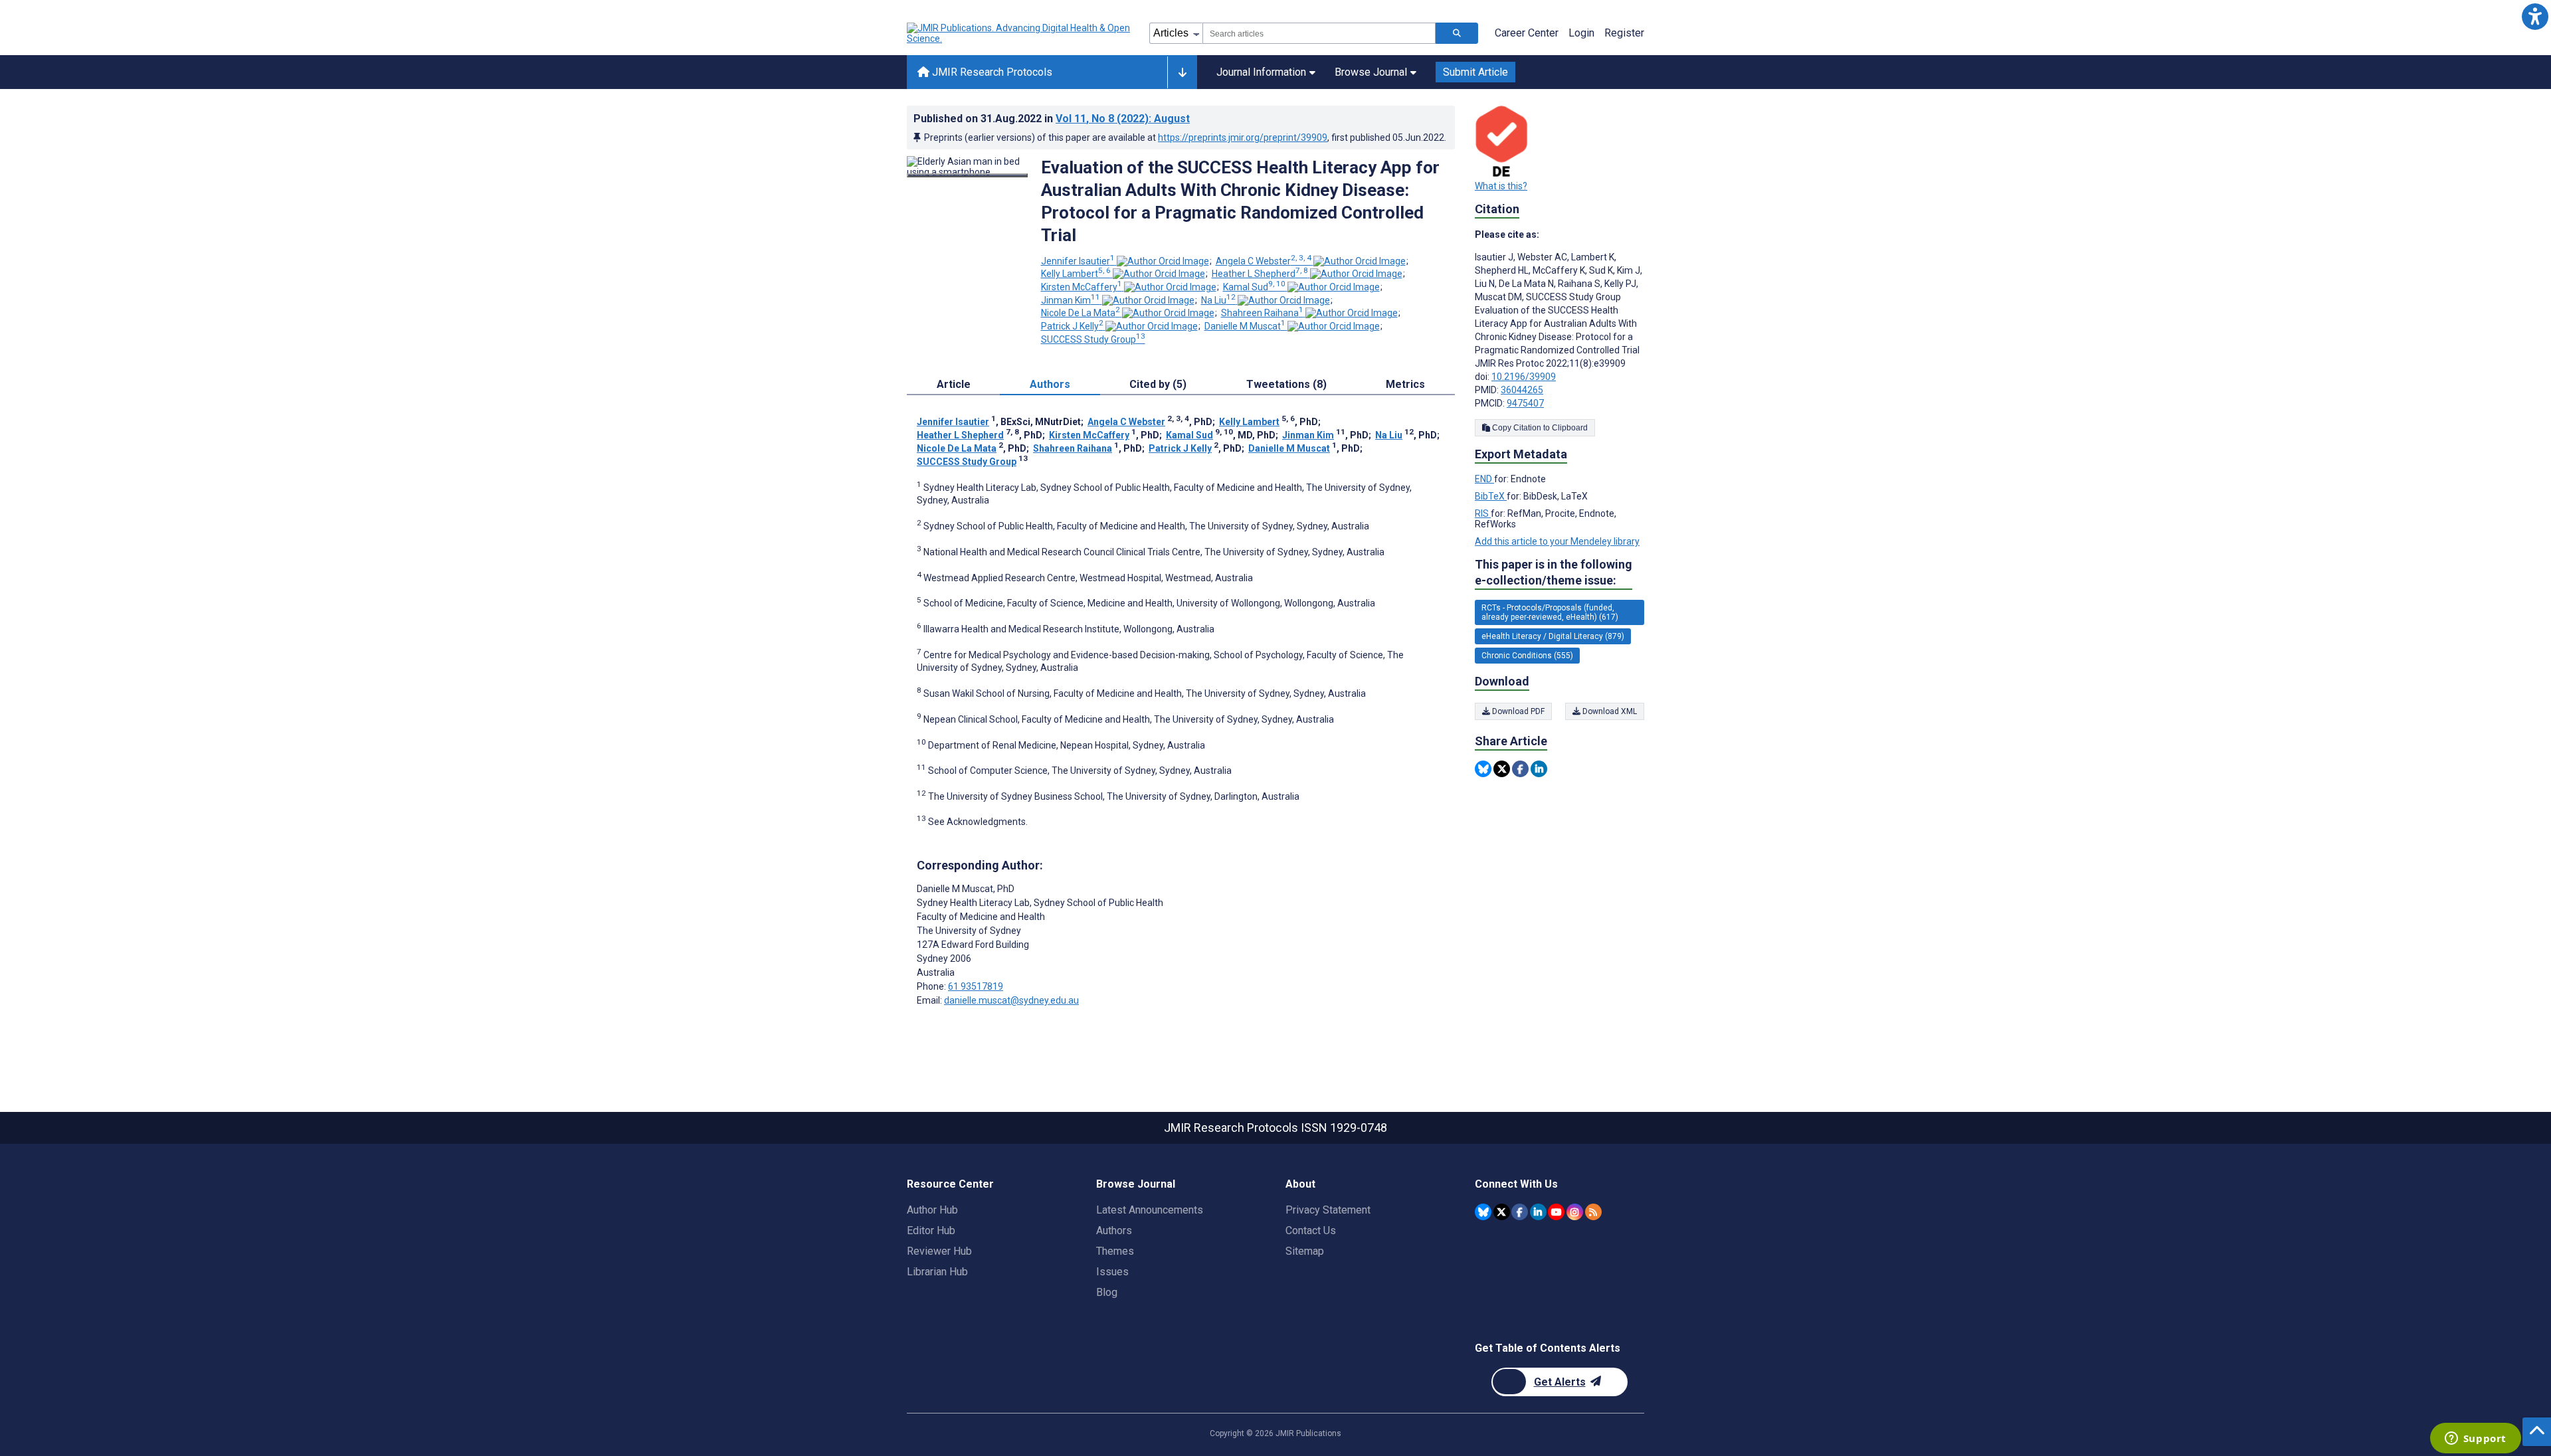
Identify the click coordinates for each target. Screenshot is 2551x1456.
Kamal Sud (1254, 287)
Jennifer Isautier (1078, 261)
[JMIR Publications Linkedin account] (1538, 1212)
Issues (1112, 1272)
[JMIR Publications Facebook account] (1520, 1212)
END (1484, 479)
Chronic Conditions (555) (1527, 656)
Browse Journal (1371, 72)
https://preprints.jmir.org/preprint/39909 (1243, 137)
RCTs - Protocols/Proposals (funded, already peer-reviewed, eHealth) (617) (1550, 612)
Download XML (1609, 711)
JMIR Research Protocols (991, 72)
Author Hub (932, 1210)
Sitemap (1305, 1251)
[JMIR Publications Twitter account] (1502, 1212)
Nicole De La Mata (1081, 313)
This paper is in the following (1554, 572)
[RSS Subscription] (1593, 1212)
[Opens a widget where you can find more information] (2475, 1439)
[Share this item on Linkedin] (1539, 769)
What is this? (1501, 186)
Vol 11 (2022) (1123, 119)
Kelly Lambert (1076, 274)
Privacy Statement (1328, 1210)
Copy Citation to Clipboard (1539, 428)
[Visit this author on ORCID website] (1163, 261)
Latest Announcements (1150, 1210)
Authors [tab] (1050, 384)
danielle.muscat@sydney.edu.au (1011, 1000)
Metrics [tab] (1405, 384)
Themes (1115, 1251)
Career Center (1527, 33)
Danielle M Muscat (1245, 326)
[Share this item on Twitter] (1502, 769)
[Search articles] (1457, 33)
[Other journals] (1182, 72)
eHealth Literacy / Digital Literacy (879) (1553, 636)
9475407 (1525, 403)
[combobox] (1319, 33)
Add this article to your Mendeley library (1557, 541)
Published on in (1052, 119)
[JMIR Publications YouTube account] (1556, 1212)
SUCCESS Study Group (1093, 339)
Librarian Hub (937, 1272)
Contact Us (1311, 1230)
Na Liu (1218, 300)
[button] (2535, 16)
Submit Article (1475, 72)
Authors (1114, 1230)
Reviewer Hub (939, 1251)
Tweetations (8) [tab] (1286, 384)
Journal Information (1261, 72)
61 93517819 (976, 986)
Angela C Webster (1264, 261)
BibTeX (1491, 496)
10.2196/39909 (1524, 377)
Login (1581, 33)
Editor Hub (931, 1230)
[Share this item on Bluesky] (1483, 769)
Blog (1107, 1292)
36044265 (1522, 390)
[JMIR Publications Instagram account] (1575, 1212)
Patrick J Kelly (1072, 326)
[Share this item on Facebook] (1520, 769)
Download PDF (1517, 711)
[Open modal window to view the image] (967, 175)
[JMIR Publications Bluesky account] (1483, 1212)
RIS (1483, 513)
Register (1624, 33)
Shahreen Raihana (1262, 313)
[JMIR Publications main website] (1020, 33)
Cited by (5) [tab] (1158, 384)
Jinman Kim (1071, 300)
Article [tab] (954, 384)
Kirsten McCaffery (1082, 287)
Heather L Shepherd (1260, 274)
